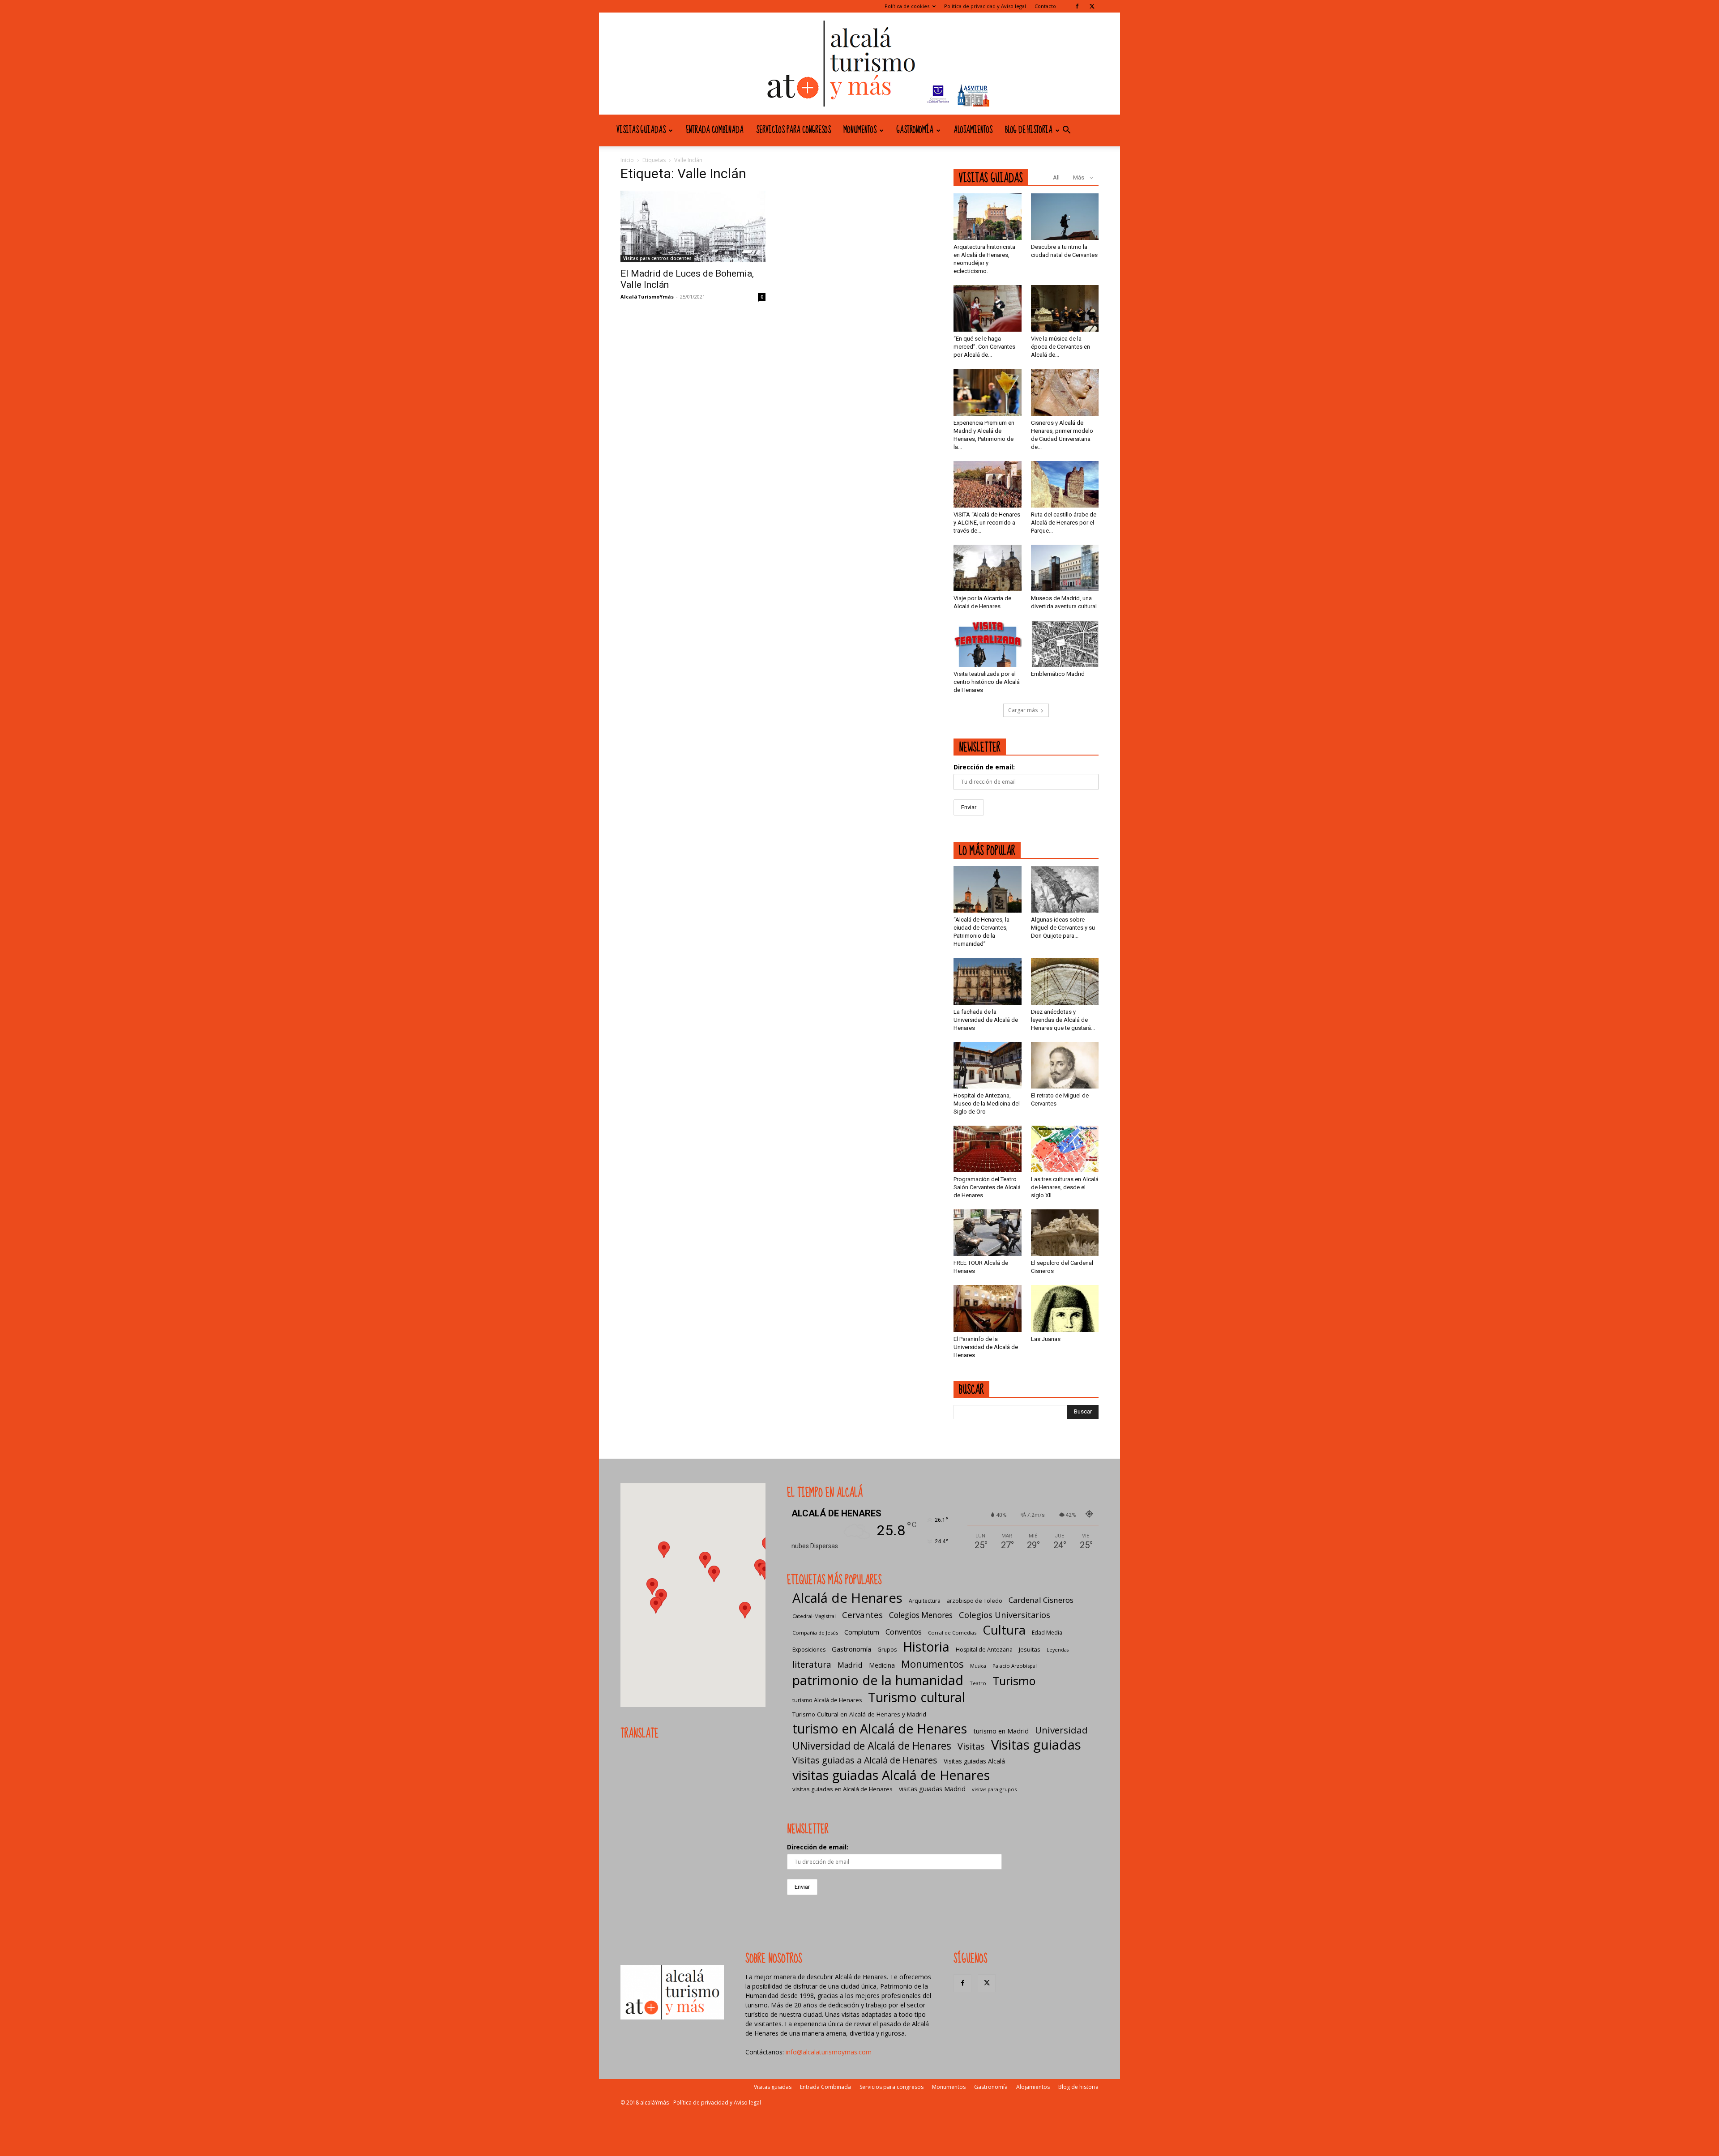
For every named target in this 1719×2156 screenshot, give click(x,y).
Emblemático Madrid (1058, 674)
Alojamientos (973, 130)
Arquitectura (925, 1601)
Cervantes (862, 1615)
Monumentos (860, 130)
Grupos (887, 1650)
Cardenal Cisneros (1041, 1600)
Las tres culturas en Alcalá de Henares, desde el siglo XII (1065, 1187)
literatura (812, 1665)
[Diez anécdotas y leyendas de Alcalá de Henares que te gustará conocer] (1065, 981)
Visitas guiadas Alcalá (974, 1761)
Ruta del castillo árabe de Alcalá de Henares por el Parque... (1064, 523)
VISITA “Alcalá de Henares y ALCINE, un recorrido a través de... (987, 523)
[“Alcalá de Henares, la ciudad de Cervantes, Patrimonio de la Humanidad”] (988, 889)
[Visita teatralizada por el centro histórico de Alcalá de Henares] (988, 644)
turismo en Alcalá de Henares (880, 1728)
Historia (926, 1646)
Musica (978, 1666)
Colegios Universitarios (1005, 1615)
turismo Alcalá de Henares (827, 1700)
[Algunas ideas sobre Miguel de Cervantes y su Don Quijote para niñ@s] (1065, 889)
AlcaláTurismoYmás (647, 297)
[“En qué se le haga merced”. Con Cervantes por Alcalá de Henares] (988, 308)
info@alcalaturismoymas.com (829, 2052)
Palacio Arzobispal (1015, 1666)
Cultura (1004, 1630)
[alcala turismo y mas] (859, 64)
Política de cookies (907, 6)
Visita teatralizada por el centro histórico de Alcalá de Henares (987, 682)
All (1056, 177)
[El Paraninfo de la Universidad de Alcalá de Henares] (988, 1308)
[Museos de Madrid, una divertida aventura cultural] (1065, 568)
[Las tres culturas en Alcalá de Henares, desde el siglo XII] (1065, 1149)
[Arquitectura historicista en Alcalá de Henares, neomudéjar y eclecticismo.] (988, 217)
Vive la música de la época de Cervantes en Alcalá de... (1060, 347)
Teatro (978, 1683)
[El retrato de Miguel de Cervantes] (1065, 1065)
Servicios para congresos (793, 130)
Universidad (1061, 1730)
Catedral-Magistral (814, 1616)
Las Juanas (1046, 1339)
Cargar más (1023, 710)
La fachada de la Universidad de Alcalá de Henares (986, 1020)
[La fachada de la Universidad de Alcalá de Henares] (988, 981)
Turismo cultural (917, 1697)
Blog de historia (1029, 130)
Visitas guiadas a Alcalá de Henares (865, 1760)
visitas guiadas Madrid (932, 1789)
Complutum (862, 1632)
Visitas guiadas (641, 130)
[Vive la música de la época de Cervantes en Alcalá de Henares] (1065, 308)
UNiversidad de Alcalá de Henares (872, 1746)
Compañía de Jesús (815, 1633)
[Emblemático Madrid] (1065, 644)
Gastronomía (915, 130)
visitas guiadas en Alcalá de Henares (842, 1789)
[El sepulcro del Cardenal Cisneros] (1065, 1233)
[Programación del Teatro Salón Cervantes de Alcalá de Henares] (988, 1149)
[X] (1092, 6)
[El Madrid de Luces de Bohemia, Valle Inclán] (693, 226)
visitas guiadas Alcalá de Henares (891, 1775)
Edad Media (1047, 1633)
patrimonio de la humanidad (878, 1680)
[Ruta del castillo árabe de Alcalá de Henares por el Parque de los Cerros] (1065, 484)
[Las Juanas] (1065, 1308)
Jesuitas (1030, 1649)
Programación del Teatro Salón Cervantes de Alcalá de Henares (987, 1187)
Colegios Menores (921, 1615)
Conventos (904, 1632)
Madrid (850, 1665)
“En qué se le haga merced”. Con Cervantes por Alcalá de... (984, 347)
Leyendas (1058, 1650)
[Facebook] (1077, 6)
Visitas (971, 1746)
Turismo (1014, 1681)
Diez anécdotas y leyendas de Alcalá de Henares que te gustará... (1063, 1020)
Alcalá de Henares (847, 1598)
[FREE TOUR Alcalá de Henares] (988, 1233)
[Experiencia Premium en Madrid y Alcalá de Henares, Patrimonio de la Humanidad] (988, 392)
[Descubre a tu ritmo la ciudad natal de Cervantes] (1065, 217)
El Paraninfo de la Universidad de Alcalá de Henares (986, 1347)
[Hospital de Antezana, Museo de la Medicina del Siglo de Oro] (988, 1065)
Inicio (627, 160)
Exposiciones (809, 1650)
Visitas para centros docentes (657, 258)
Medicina (882, 1665)
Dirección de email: (984, 767)
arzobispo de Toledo (975, 1601)
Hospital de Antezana (984, 1650)
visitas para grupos (994, 1789)
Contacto (1045, 6)
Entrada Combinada (715, 130)
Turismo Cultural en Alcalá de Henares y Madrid (859, 1714)
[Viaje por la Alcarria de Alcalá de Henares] (988, 568)
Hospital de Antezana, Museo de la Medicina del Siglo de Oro (987, 1104)
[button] (1066, 131)
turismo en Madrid (1001, 1731)
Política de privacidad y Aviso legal (985, 6)
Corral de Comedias (952, 1633)
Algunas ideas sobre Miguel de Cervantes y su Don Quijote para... (1063, 928)
